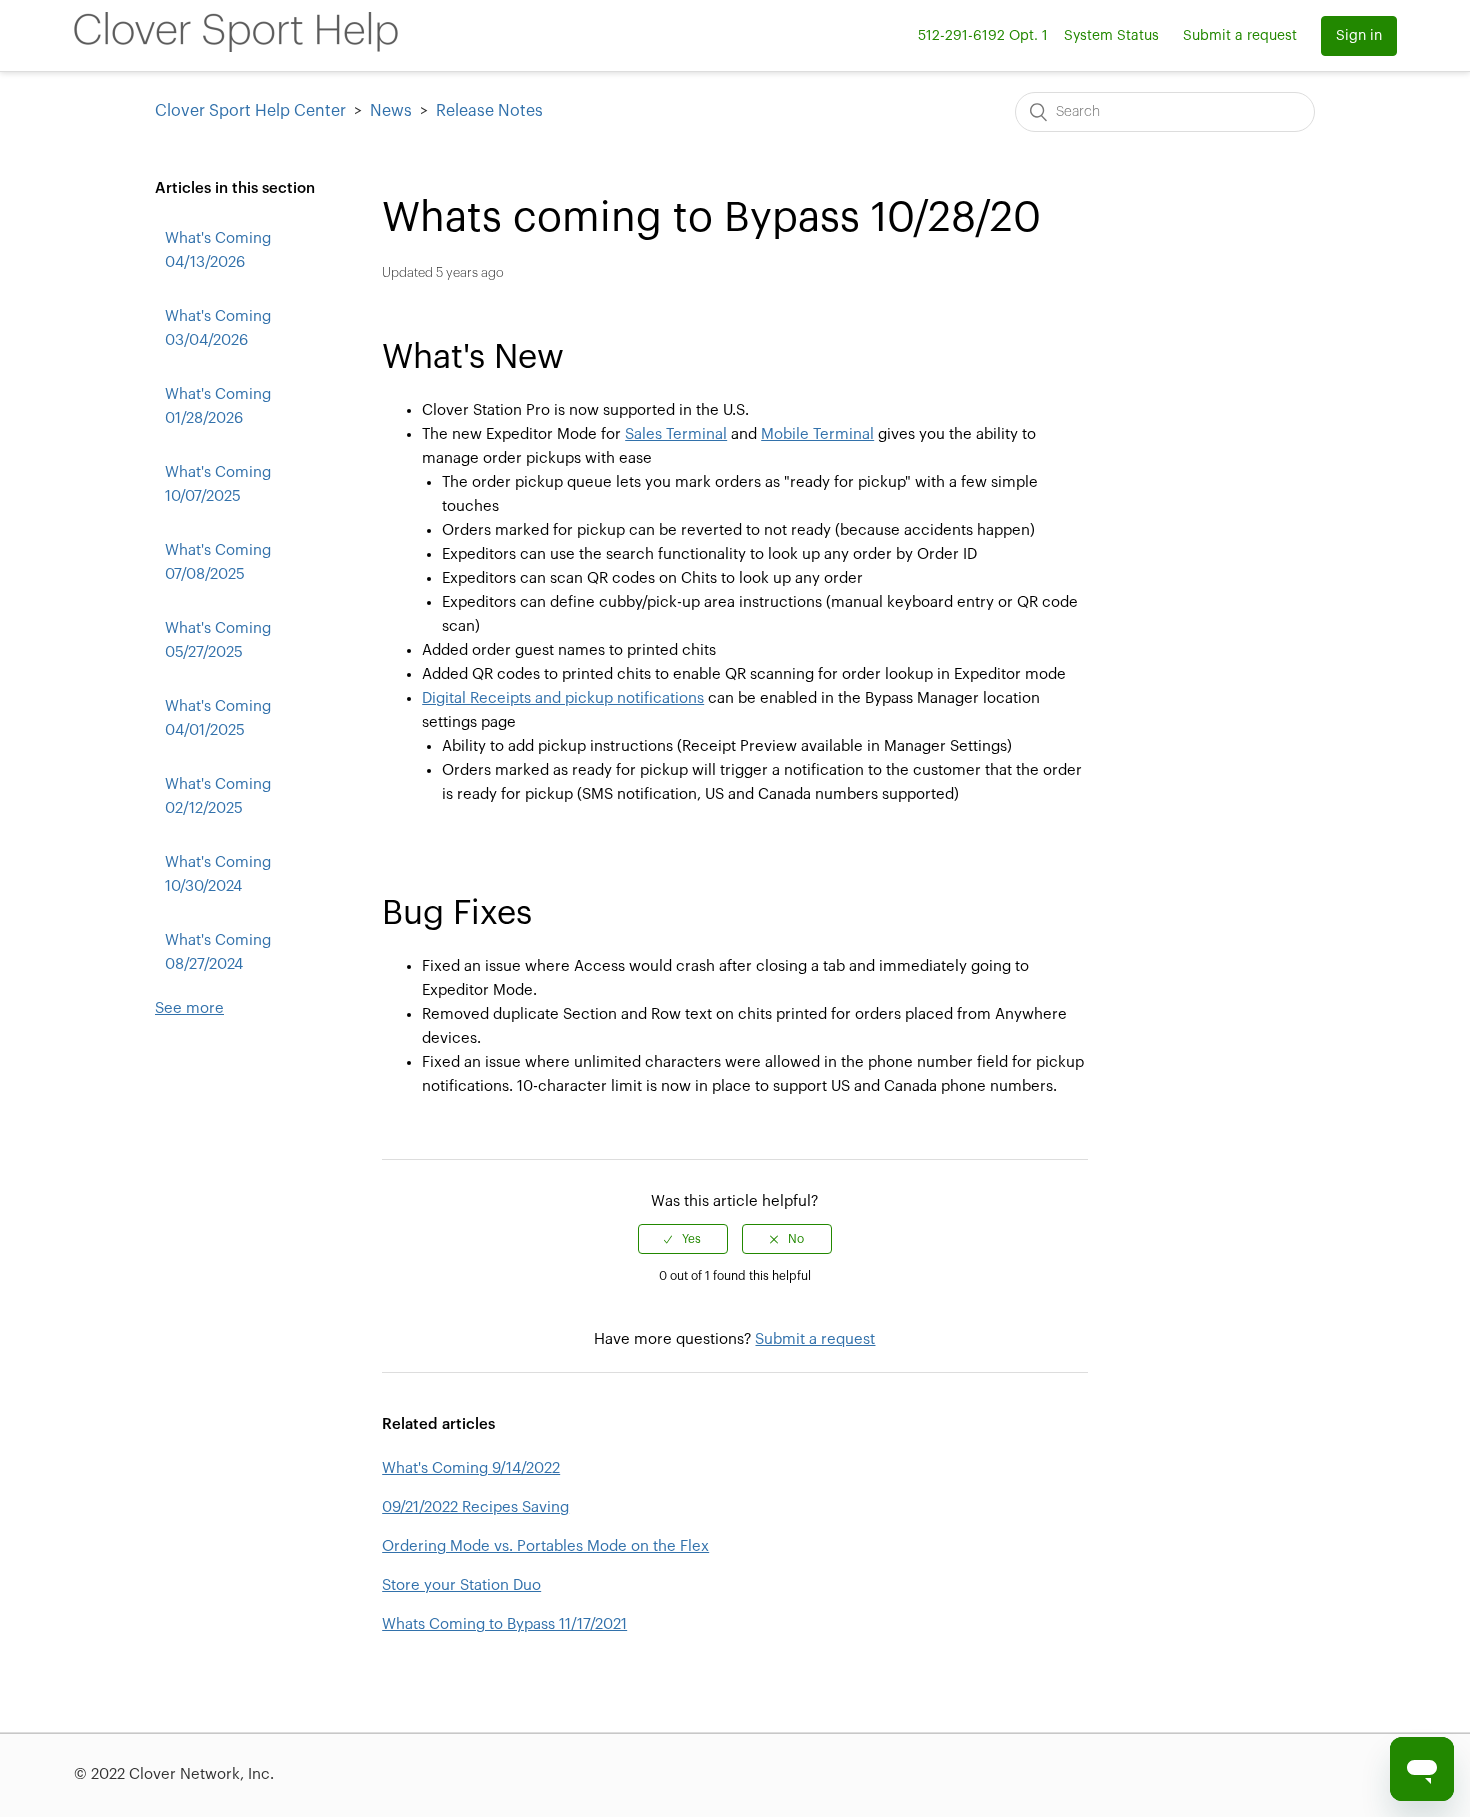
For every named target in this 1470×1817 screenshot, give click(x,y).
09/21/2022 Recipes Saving (475, 1507)
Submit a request (1240, 36)
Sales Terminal (676, 434)
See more (189, 1008)
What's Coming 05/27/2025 (218, 640)
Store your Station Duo (461, 1585)
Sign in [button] (1359, 36)
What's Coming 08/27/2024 (218, 952)
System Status (1111, 36)
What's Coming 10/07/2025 (218, 484)
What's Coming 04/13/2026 (218, 250)
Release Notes (489, 111)
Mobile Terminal (817, 434)
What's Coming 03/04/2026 (218, 328)
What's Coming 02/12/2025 (218, 796)
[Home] (236, 47)
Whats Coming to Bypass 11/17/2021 (504, 1624)
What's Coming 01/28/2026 (218, 406)
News (391, 111)
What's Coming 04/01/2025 (218, 718)
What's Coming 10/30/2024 (218, 874)
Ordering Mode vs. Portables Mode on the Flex (545, 1546)
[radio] (683, 1239)
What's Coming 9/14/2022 (471, 1468)
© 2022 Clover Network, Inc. (174, 1774)
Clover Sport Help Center (250, 111)
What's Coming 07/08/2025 (218, 562)
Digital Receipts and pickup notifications (563, 698)
